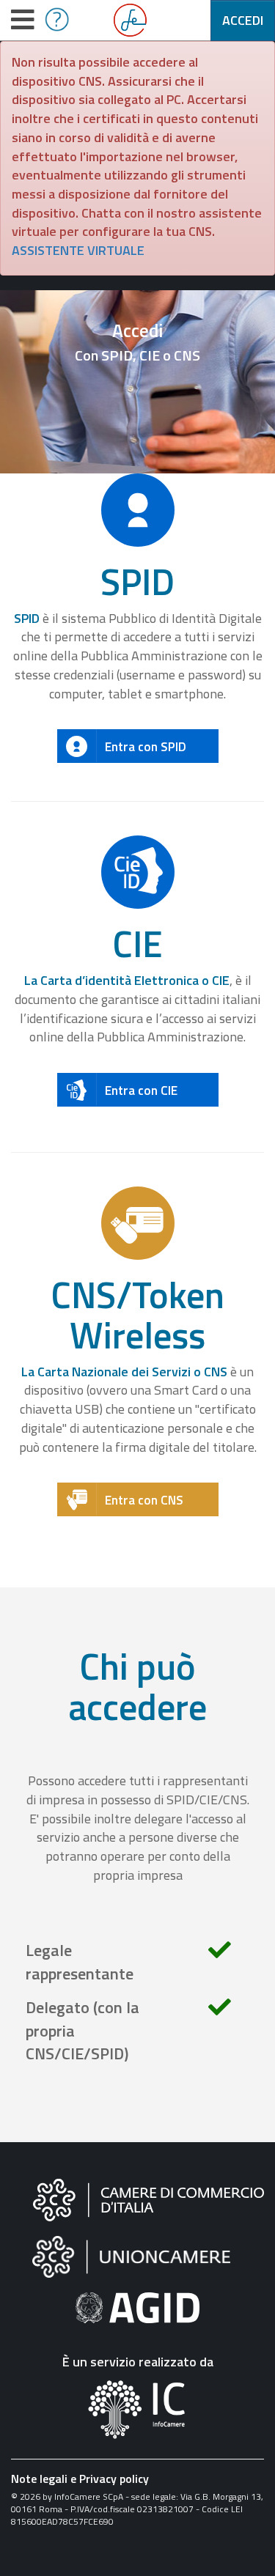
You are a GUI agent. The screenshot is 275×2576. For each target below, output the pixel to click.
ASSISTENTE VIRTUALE (78, 250)
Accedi (243, 20)
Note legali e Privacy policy (80, 2479)
